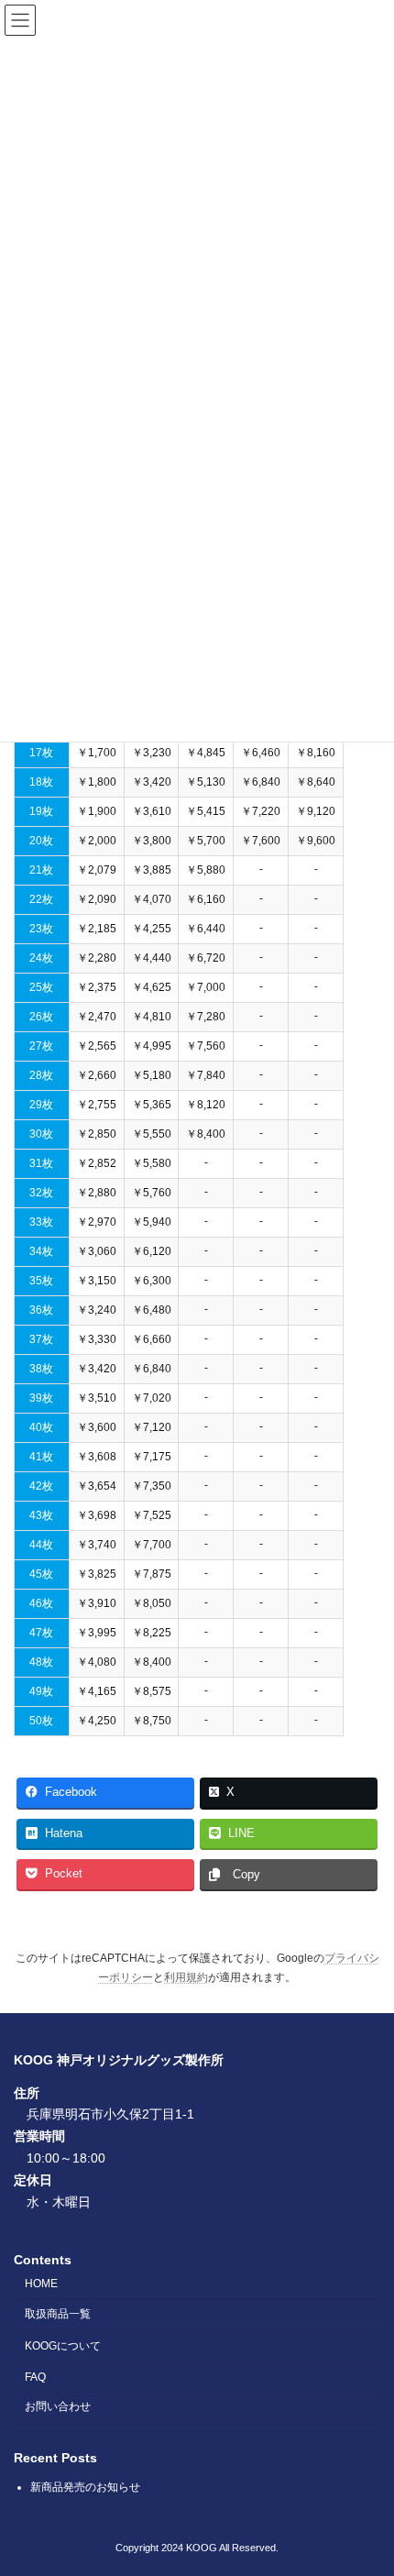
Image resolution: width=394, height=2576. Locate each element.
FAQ (35, 2377)
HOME (41, 2284)
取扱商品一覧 (58, 2314)
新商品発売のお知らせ (85, 2487)
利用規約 (186, 1977)
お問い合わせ (58, 2406)
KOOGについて (63, 2346)
